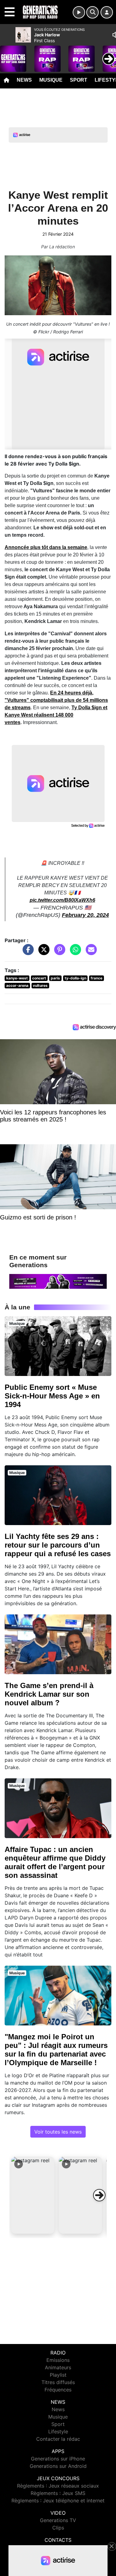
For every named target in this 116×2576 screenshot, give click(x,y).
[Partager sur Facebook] (27, 953)
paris (55, 978)
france (97, 978)
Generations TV (58, 2520)
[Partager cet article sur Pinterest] (58, 953)
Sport (79, 80)
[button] (33, 2195)
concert (39, 978)
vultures (40, 985)
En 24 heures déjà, (56, 700)
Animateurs (58, 2367)
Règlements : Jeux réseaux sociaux (58, 2486)
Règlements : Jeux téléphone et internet (58, 2501)
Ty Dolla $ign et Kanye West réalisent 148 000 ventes (56, 715)
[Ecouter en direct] (79, 12)
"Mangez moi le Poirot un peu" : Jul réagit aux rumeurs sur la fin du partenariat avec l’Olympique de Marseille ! (56, 2050)
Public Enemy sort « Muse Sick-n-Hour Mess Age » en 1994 (52, 1396)
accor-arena (17, 985)
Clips (58, 2528)
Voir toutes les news (58, 2132)
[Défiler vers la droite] (99, 2195)
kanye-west (17, 978)
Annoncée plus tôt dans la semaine (46, 547)
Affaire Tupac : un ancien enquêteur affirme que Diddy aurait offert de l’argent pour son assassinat (55, 1862)
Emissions (58, 2360)
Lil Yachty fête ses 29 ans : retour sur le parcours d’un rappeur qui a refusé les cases (58, 1545)
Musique (51, 80)
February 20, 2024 (85, 915)
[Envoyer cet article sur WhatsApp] (74, 953)
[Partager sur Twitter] (42, 953)
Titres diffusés (58, 2382)
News (24, 80)
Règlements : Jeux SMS (58, 2493)
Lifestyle (58, 2432)
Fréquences (58, 2390)
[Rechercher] (92, 12)
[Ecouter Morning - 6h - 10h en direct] (58, 1281)
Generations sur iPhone (58, 2459)
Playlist (58, 2375)
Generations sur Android (58, 2466)
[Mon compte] (107, 12)
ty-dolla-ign (75, 978)
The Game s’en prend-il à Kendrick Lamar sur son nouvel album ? (49, 1694)
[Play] (8, 54)
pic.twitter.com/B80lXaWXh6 (62, 900)
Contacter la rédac (58, 2439)
